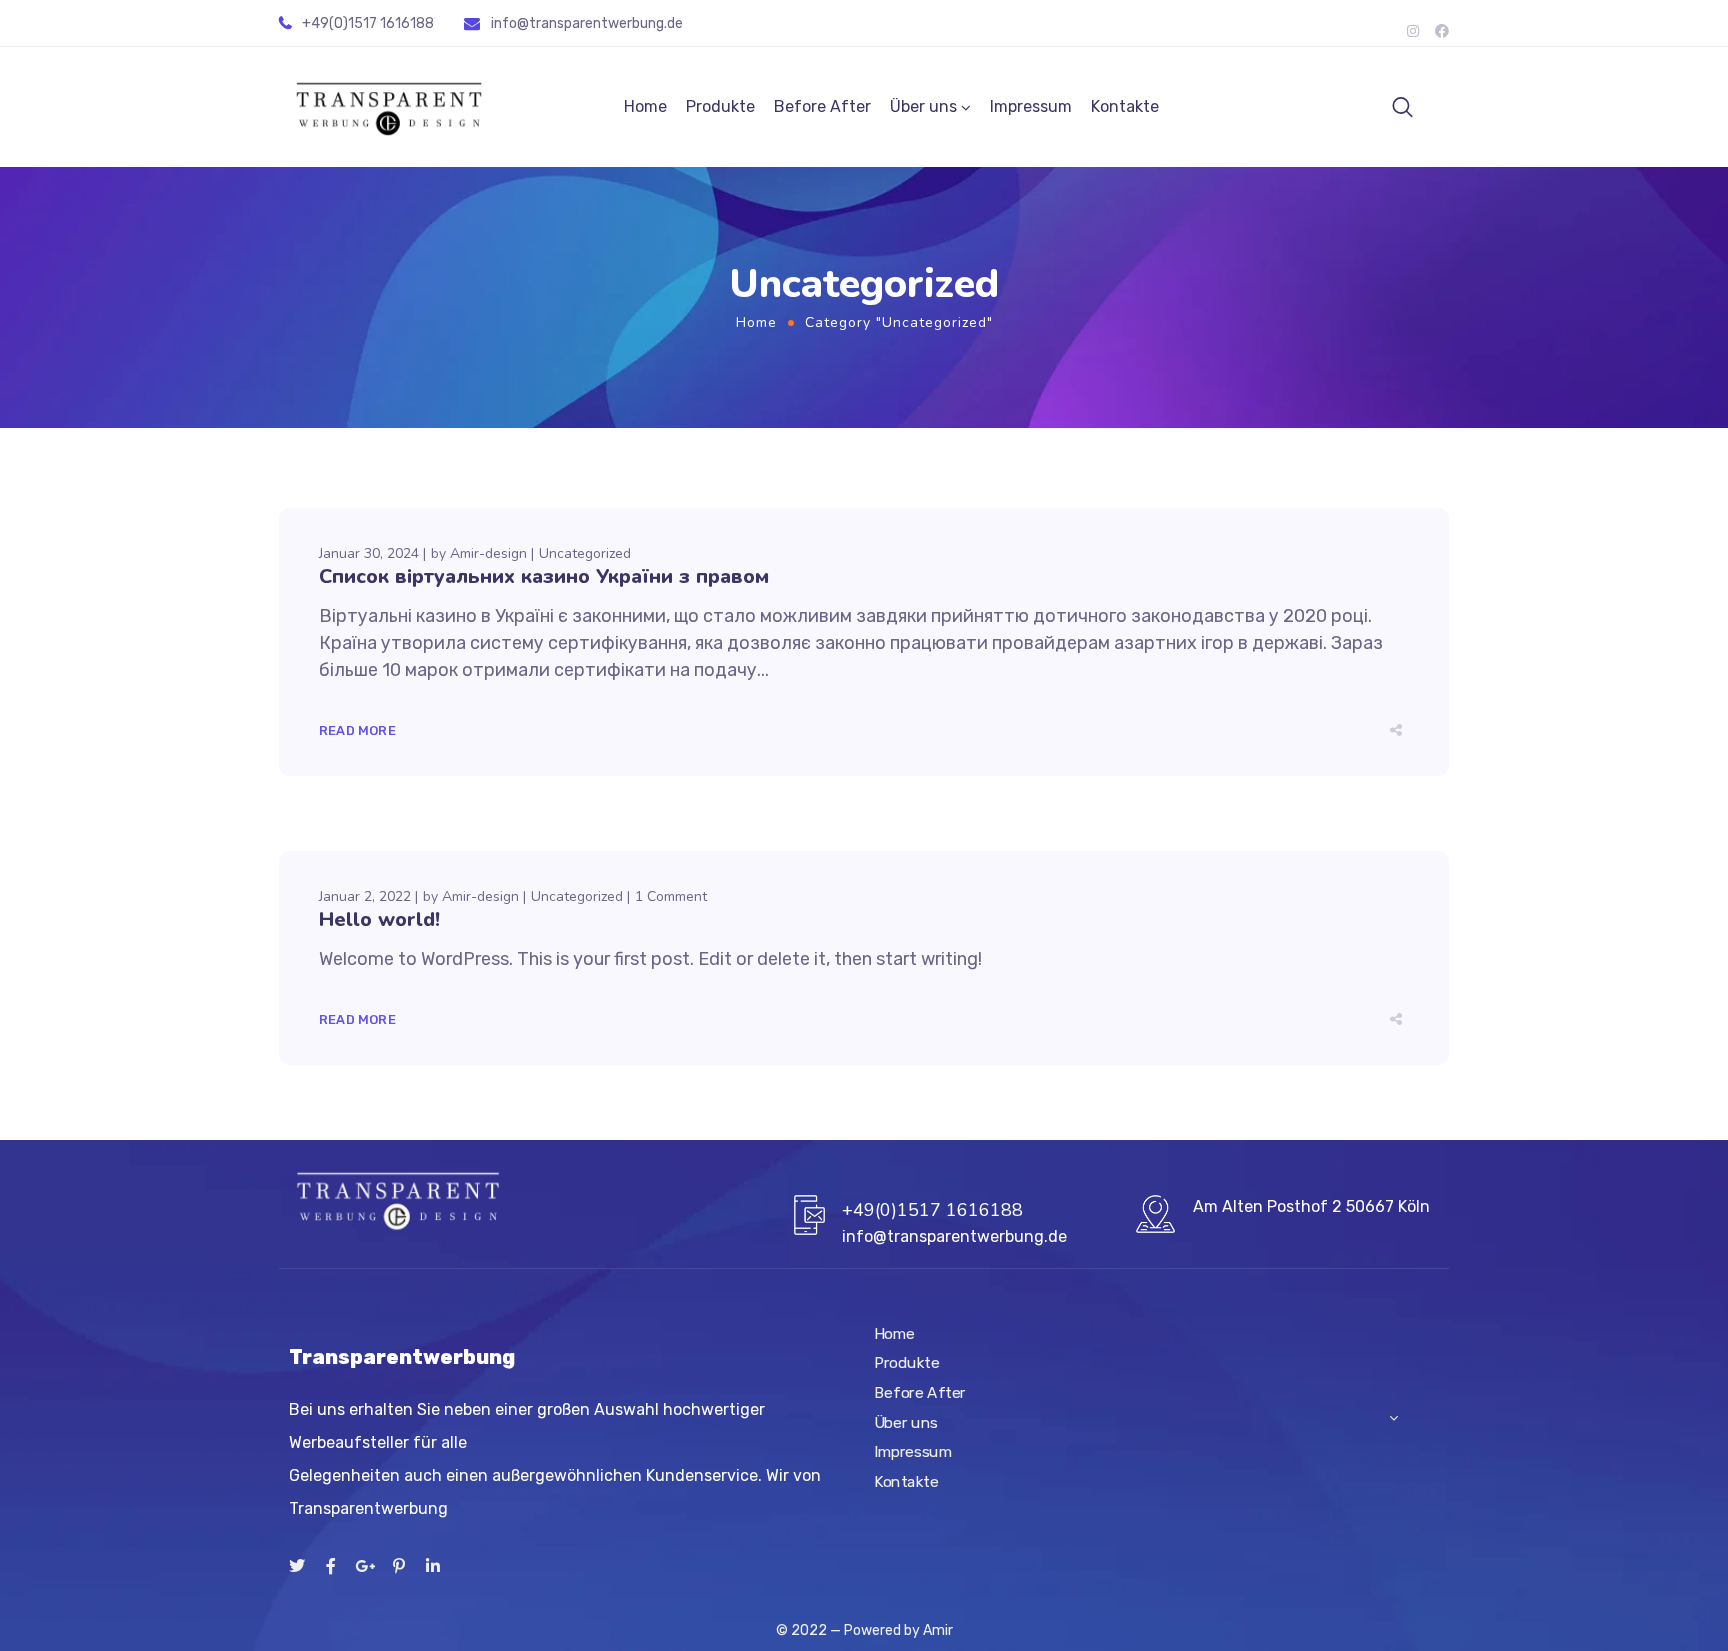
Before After (822, 106)
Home (645, 106)
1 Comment (671, 896)
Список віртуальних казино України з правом (544, 576)
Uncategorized (585, 553)
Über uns (923, 106)
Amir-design (488, 553)
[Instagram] (1413, 31)
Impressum (1031, 106)
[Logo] (389, 107)
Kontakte (1125, 106)
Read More (357, 730)
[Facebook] (1442, 31)
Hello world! (379, 919)
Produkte (720, 106)
